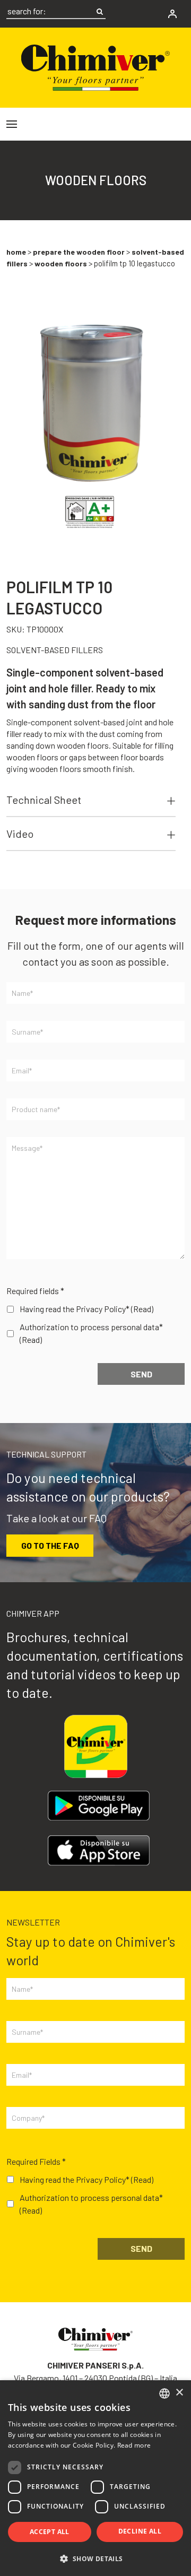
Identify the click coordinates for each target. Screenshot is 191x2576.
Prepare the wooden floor (79, 252)
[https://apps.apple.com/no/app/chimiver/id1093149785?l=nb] (99, 1850)
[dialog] (95, 2478)
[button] (95, 2558)
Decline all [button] (140, 2531)
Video (20, 834)
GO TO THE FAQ (50, 1545)
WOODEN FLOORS (61, 263)
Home (16, 252)
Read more (134, 2445)
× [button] (179, 2393)
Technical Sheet (44, 800)
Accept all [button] (50, 2532)
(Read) (142, 1309)
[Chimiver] (95, 66)
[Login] (172, 14)
